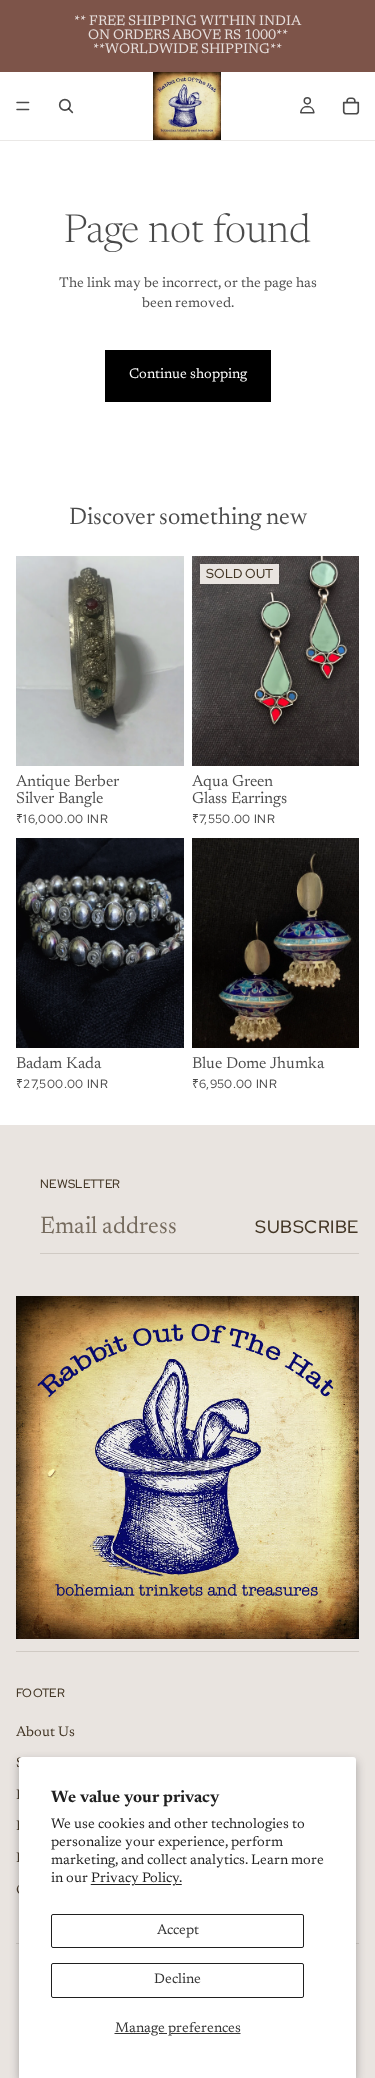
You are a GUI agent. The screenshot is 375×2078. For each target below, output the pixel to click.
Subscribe (307, 1226)
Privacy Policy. (136, 1879)
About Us (45, 1733)
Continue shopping (188, 375)
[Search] (66, 106)
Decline (177, 1980)
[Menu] (23, 106)
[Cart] (351, 106)
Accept (178, 1931)
